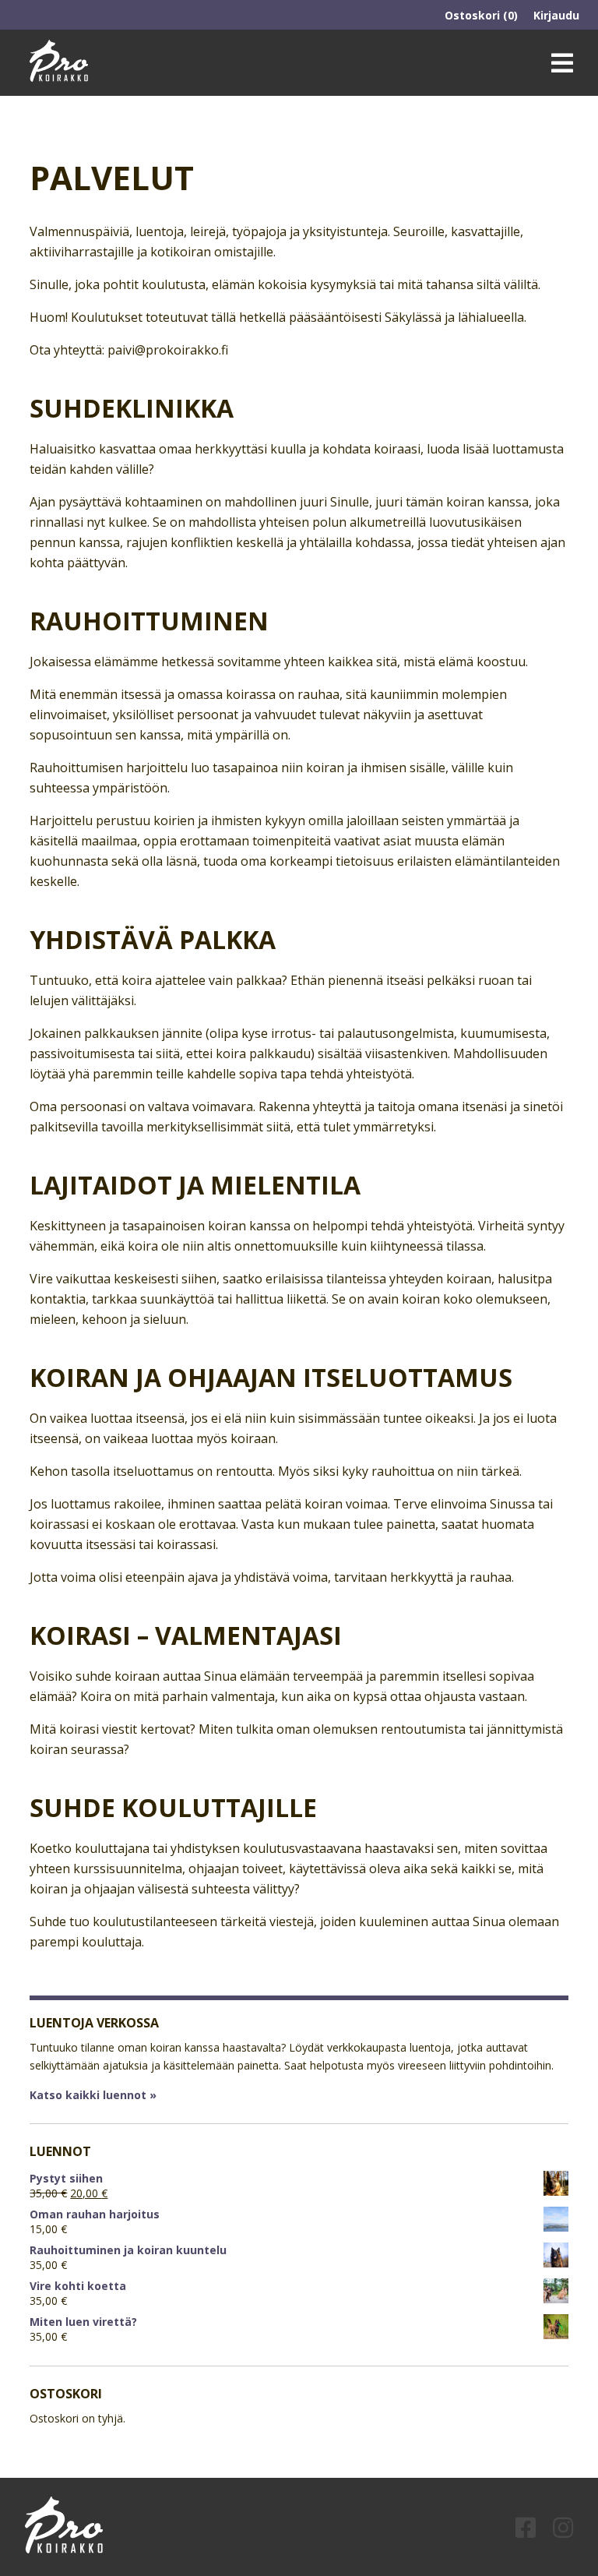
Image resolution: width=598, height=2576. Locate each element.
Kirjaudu (556, 15)
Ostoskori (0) (481, 15)
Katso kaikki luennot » (93, 2095)
